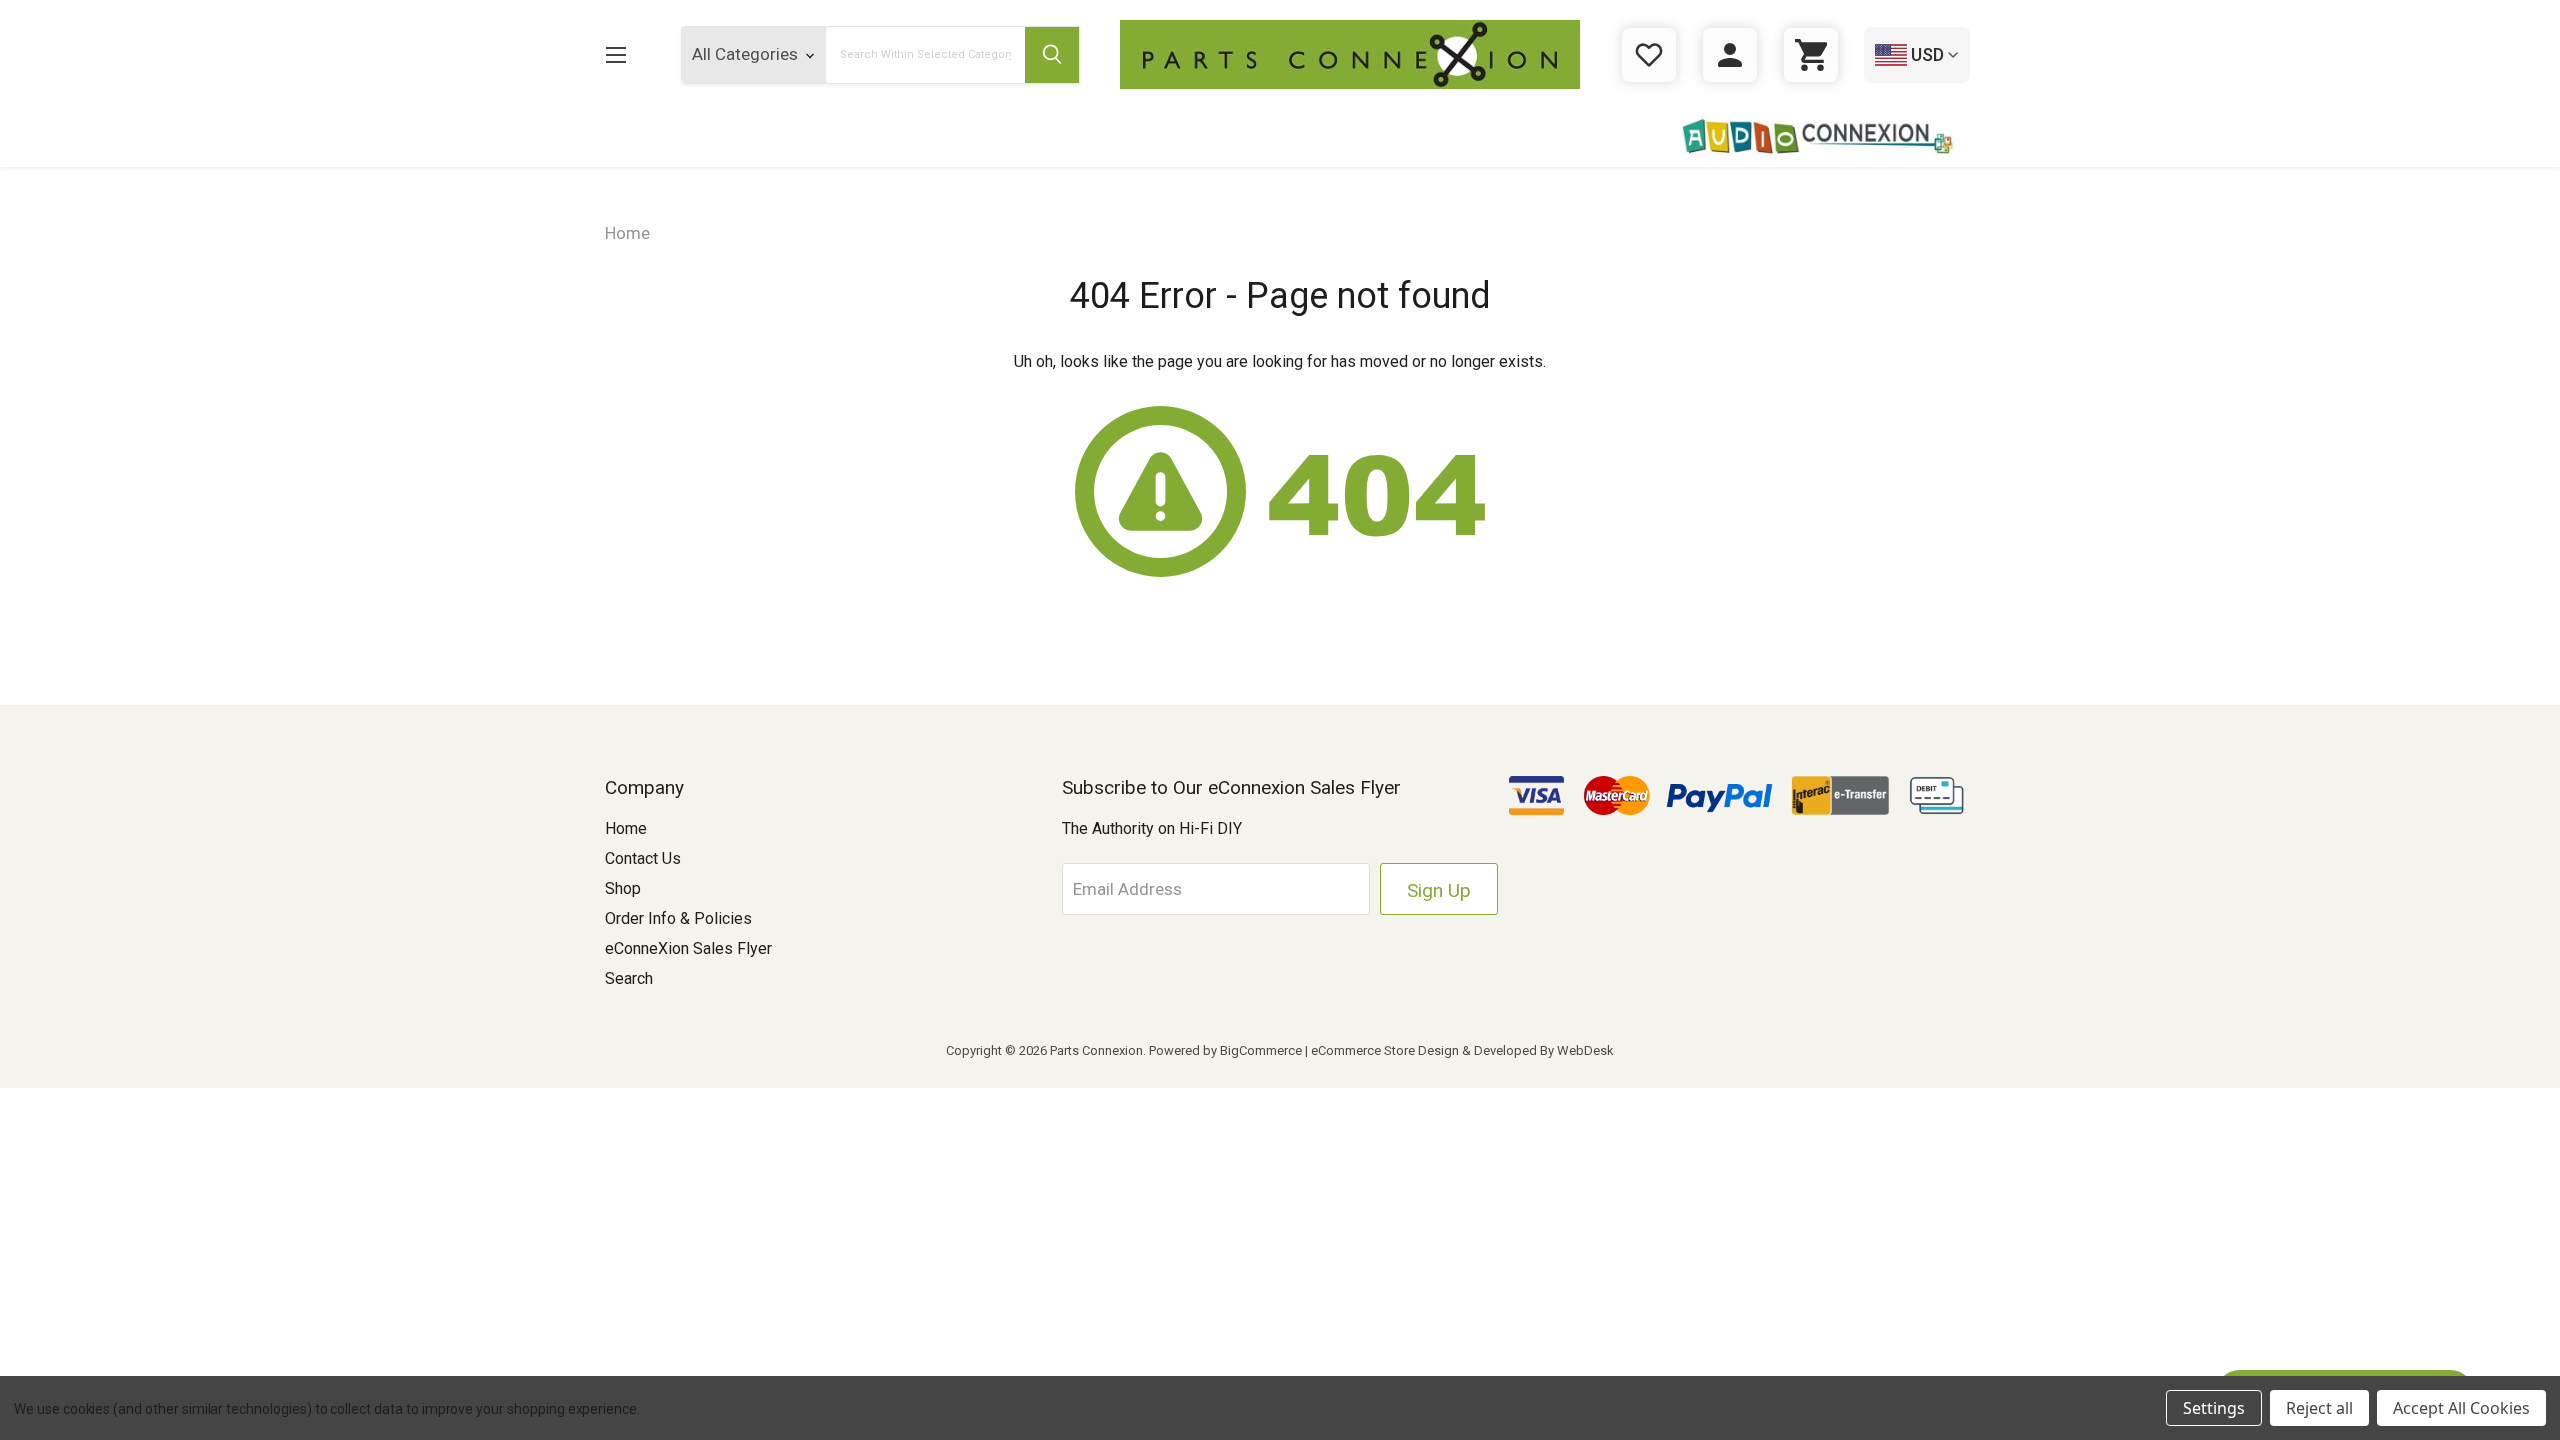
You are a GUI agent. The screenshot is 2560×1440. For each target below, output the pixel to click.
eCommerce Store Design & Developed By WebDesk (1462, 1050)
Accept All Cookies (2461, 1408)
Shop (623, 888)
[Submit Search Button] (1052, 55)
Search (629, 978)
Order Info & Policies (678, 918)
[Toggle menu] (615, 54)
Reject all (2319, 1408)
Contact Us (643, 858)
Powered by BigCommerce (1225, 1050)
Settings (2214, 1408)
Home (626, 828)
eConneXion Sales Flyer (688, 948)
